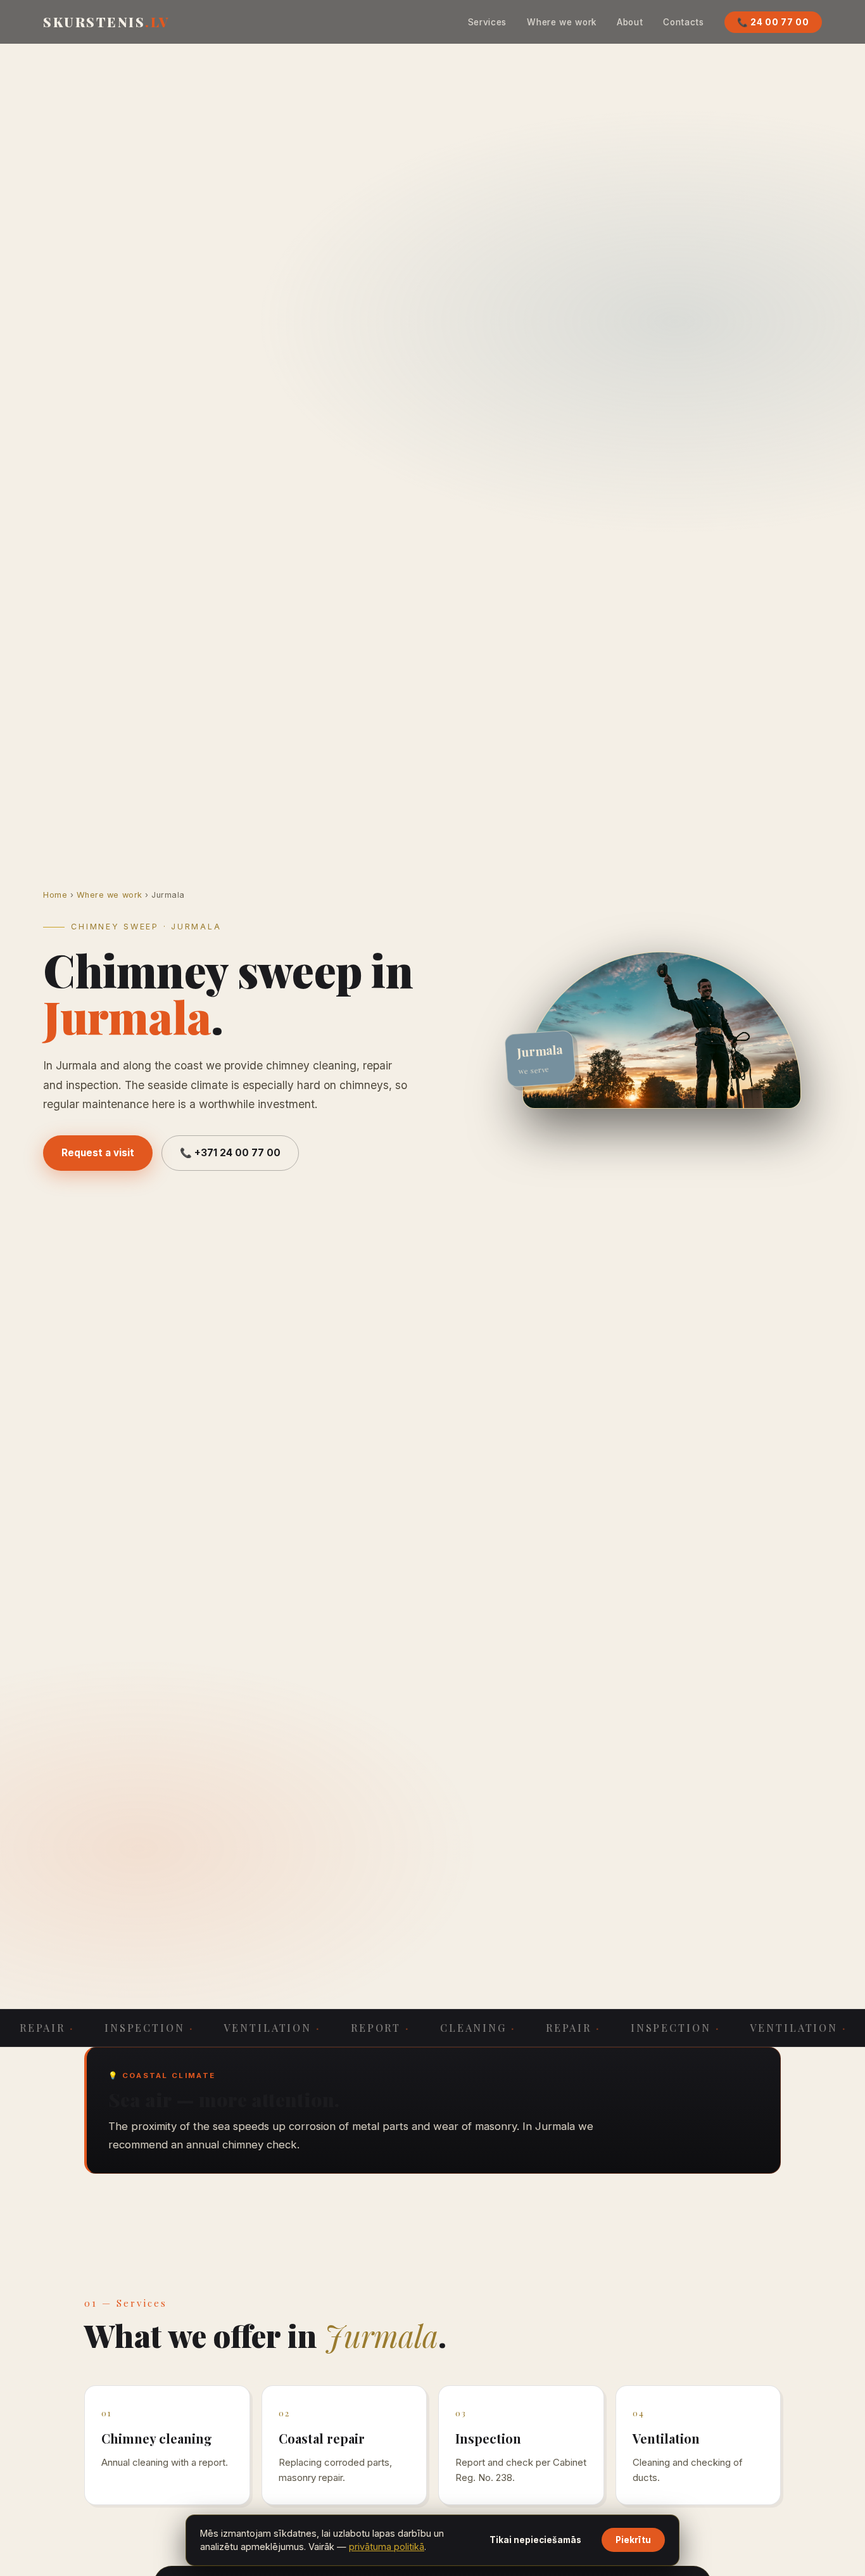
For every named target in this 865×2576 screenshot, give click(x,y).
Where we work (562, 22)
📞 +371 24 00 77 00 (230, 1153)
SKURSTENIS (106, 22)
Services (487, 22)
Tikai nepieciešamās (535, 2540)
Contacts (683, 22)
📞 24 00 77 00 (773, 22)
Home (55, 895)
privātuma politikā (387, 2547)
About (630, 22)
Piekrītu (633, 2540)
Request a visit (98, 1153)
